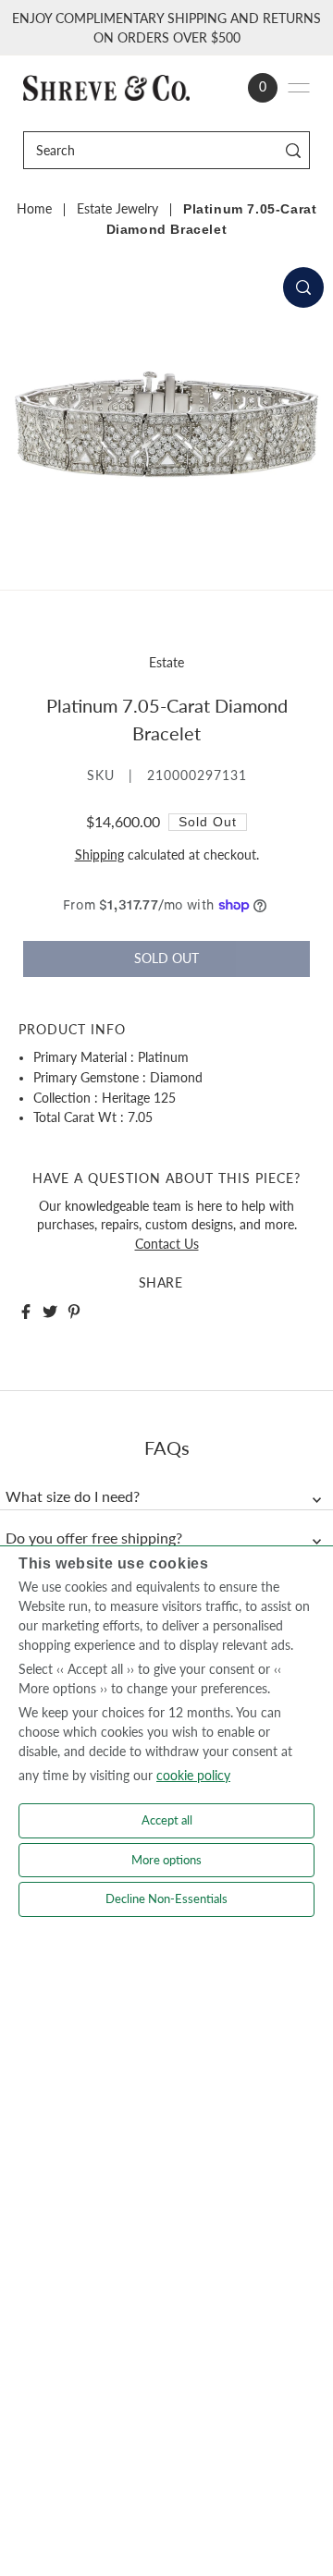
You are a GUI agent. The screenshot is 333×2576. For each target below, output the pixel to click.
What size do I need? (73, 1496)
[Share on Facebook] (26, 1312)
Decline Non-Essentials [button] (166, 1898)
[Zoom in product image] (303, 287)
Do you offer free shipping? (94, 1538)
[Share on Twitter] (50, 1312)
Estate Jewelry (117, 209)
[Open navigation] (299, 88)
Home (34, 209)
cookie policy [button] (193, 1775)
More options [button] (166, 1860)
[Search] (293, 150)
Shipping (99, 855)
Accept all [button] (167, 1820)
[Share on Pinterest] (74, 1312)
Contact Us (167, 1244)
